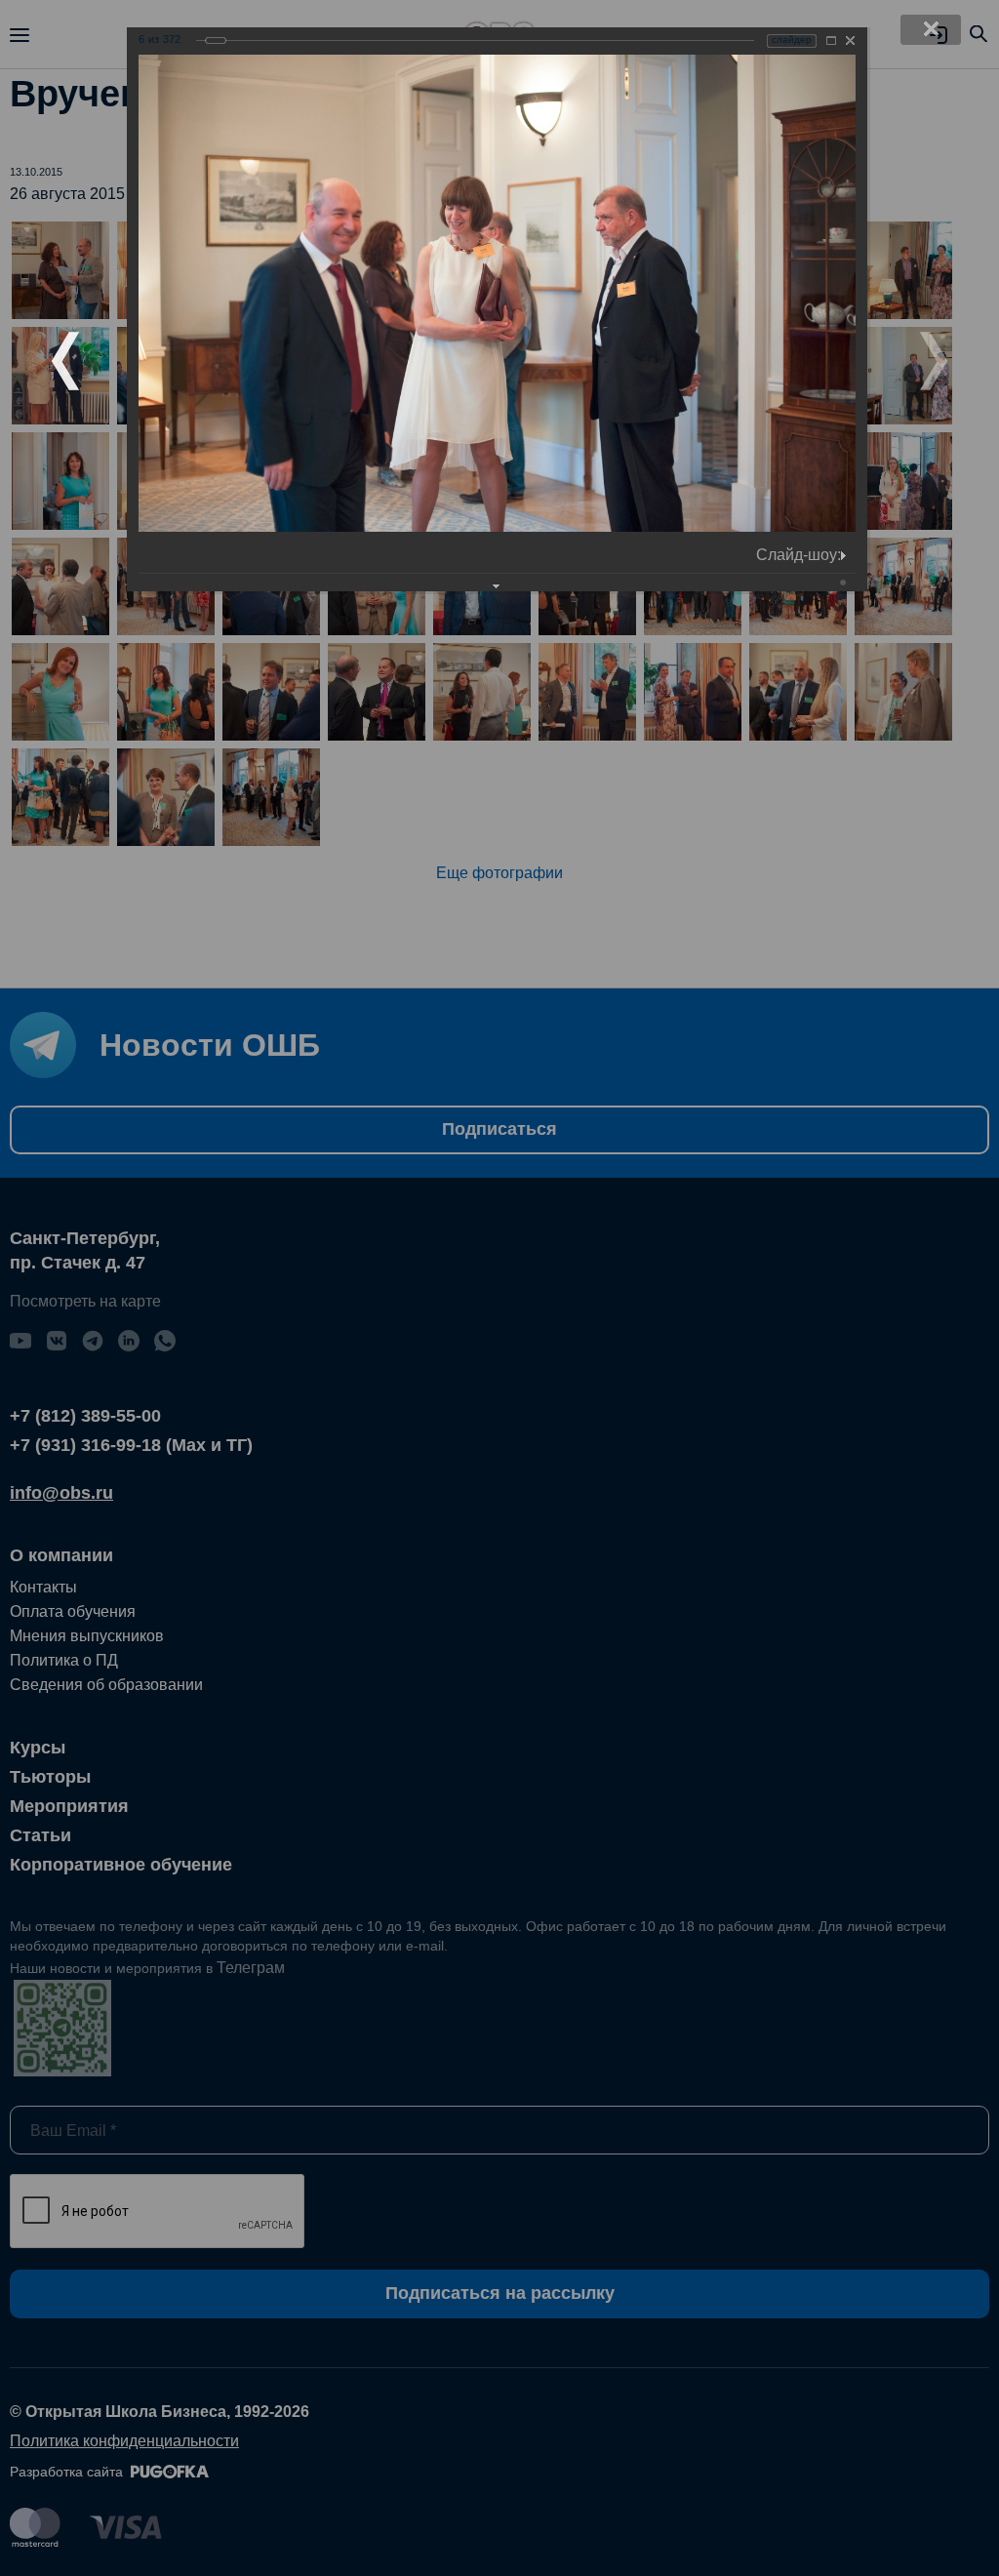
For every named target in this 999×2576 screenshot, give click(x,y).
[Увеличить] (831, 40)
